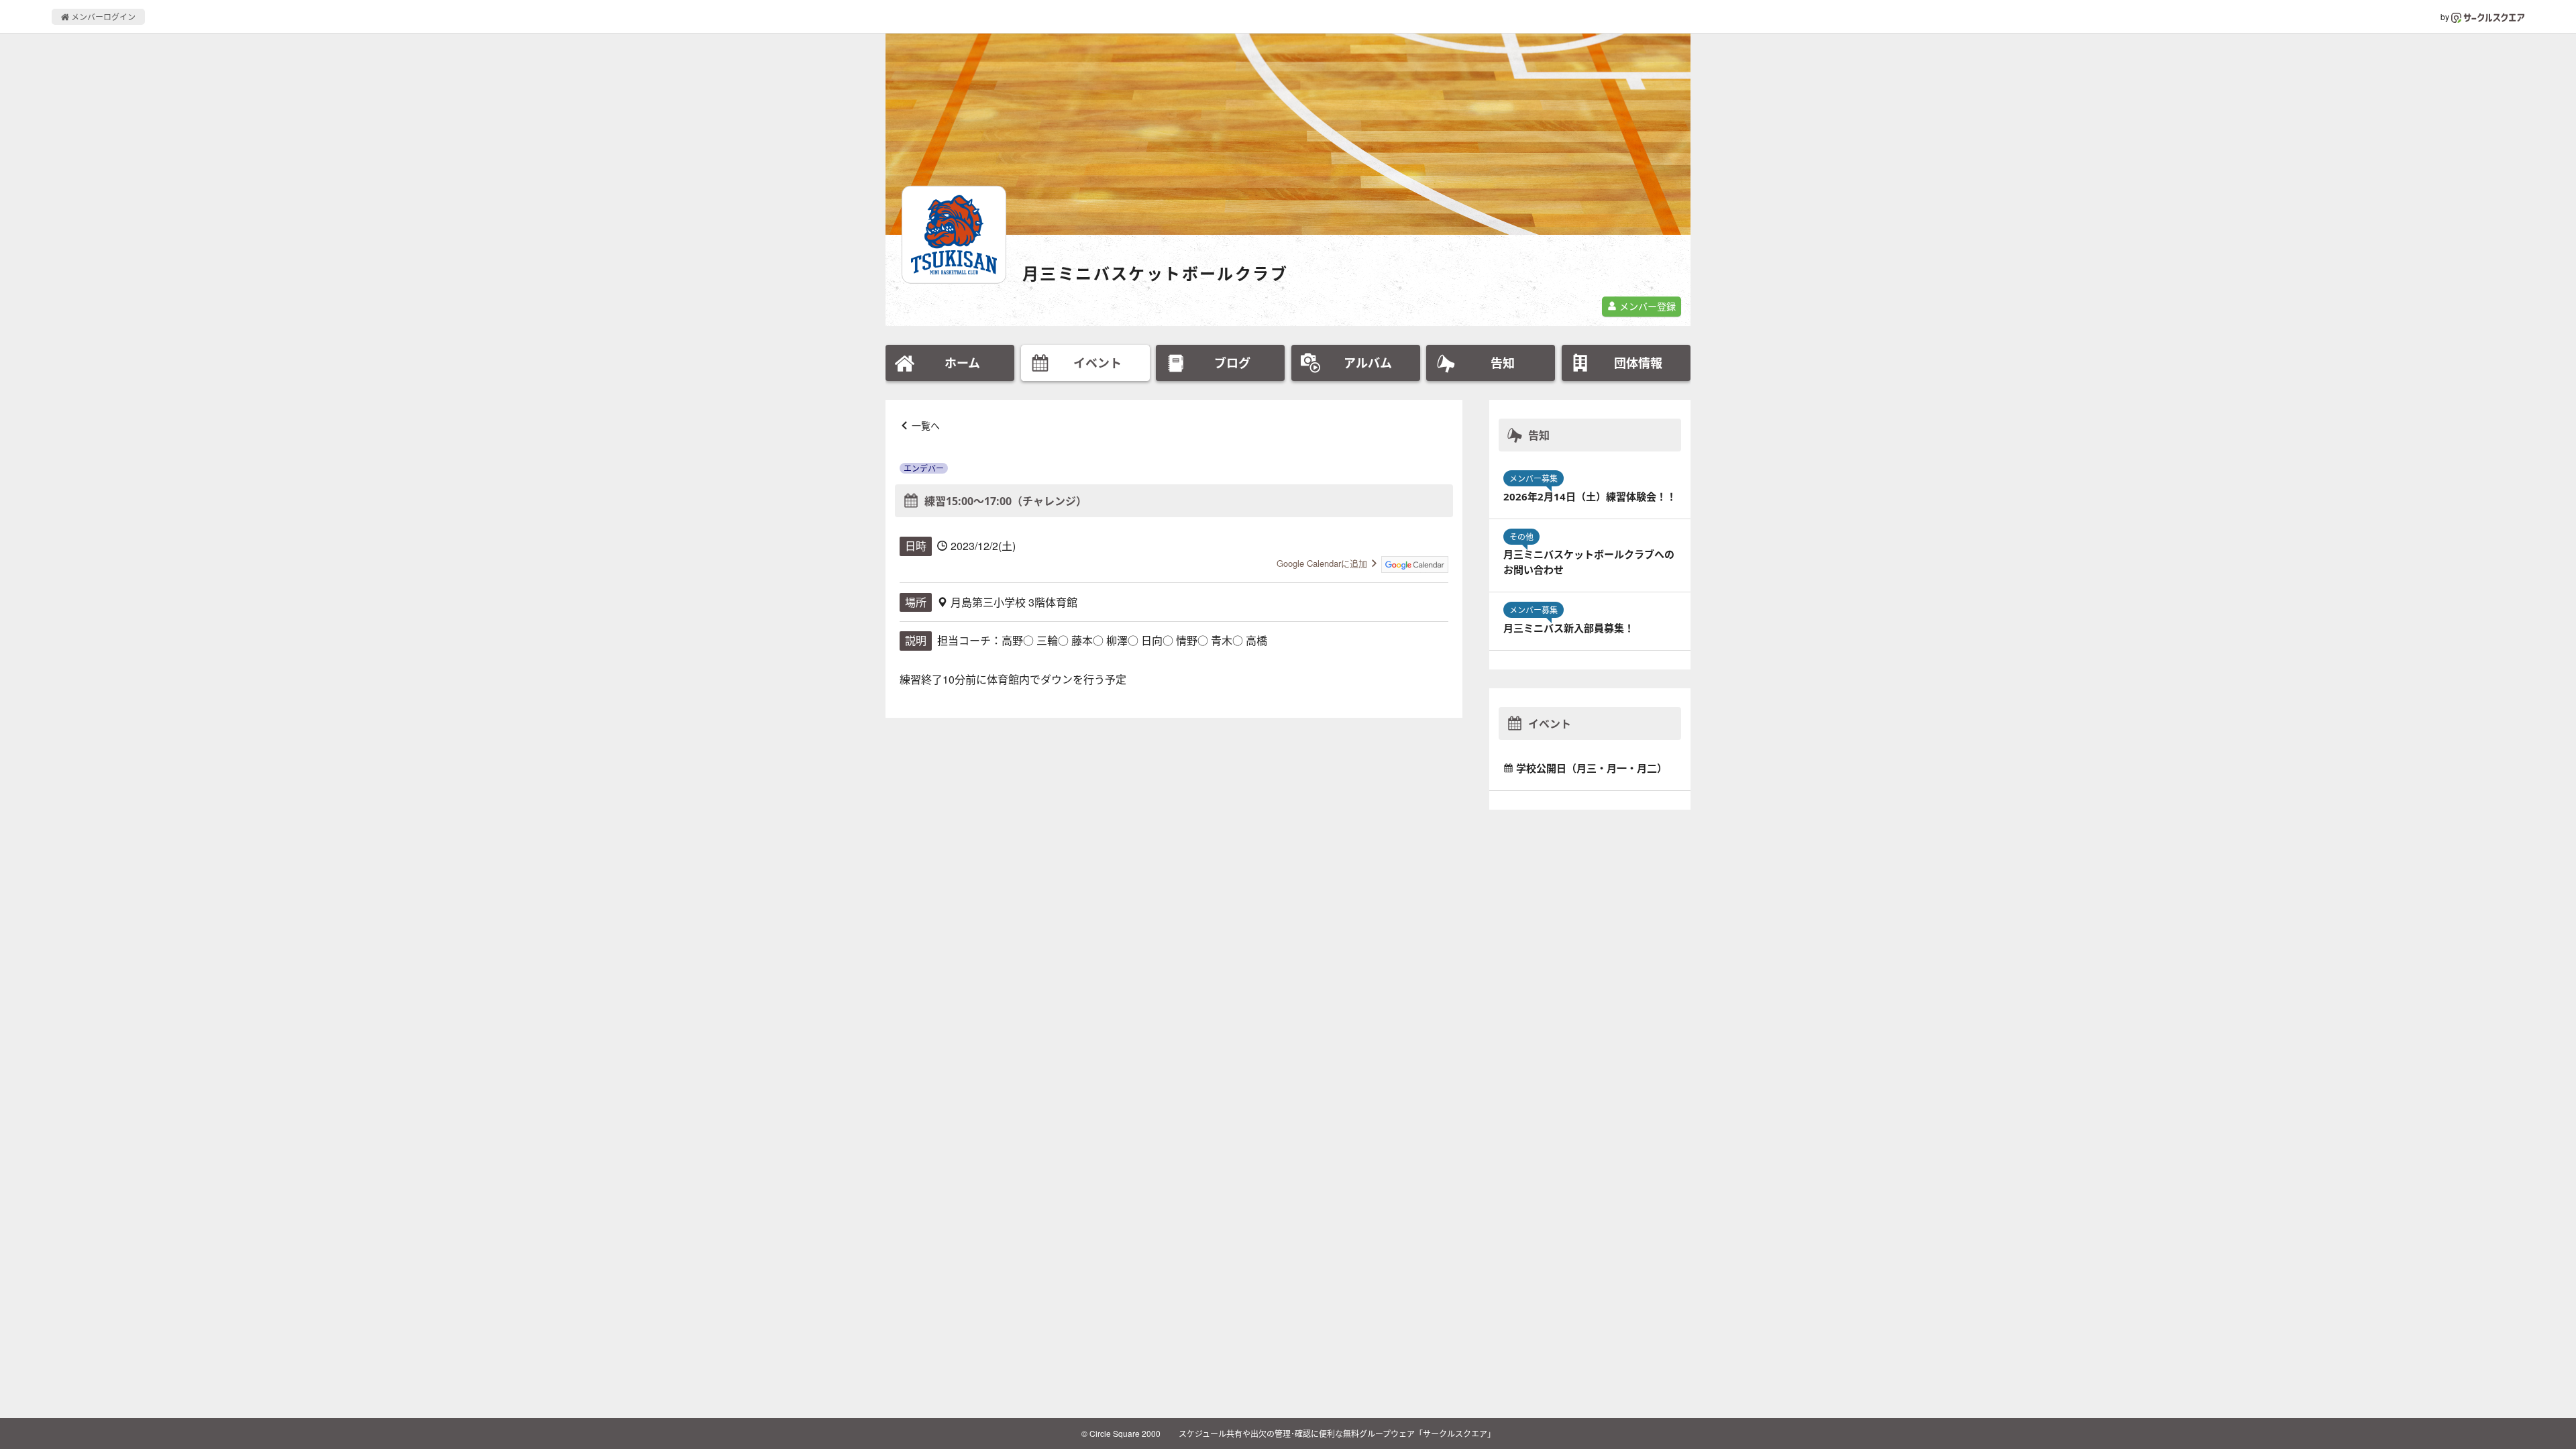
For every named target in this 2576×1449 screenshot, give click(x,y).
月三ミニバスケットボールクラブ (1155, 273)
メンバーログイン (102, 16)
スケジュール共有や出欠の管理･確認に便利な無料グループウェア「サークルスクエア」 (1337, 1433)
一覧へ (926, 425)
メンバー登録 (1646, 306)
